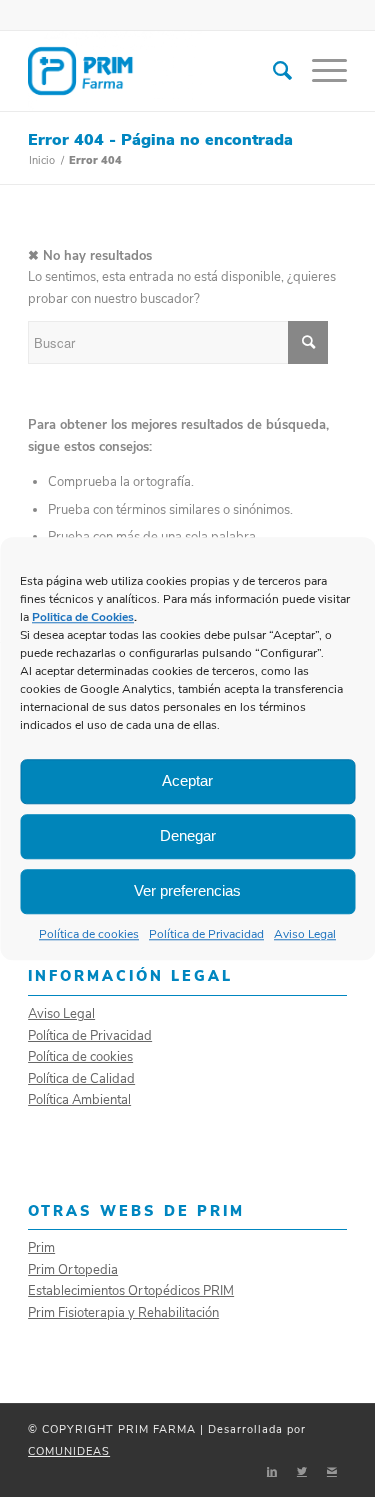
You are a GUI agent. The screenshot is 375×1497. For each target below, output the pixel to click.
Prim (41, 1248)
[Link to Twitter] (302, 1472)
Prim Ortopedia (73, 1270)
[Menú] (319, 71)
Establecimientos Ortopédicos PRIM (131, 1291)
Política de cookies (89, 934)
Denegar (188, 835)
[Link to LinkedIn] (272, 1472)
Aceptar (187, 780)
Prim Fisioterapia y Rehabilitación (123, 1313)
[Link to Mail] (332, 1472)
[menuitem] (272, 71)
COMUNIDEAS (69, 1451)
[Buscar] (272, 71)
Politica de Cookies (83, 617)
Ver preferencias (187, 890)
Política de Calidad (81, 1079)
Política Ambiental (79, 1100)
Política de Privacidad (206, 934)
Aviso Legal (305, 934)
